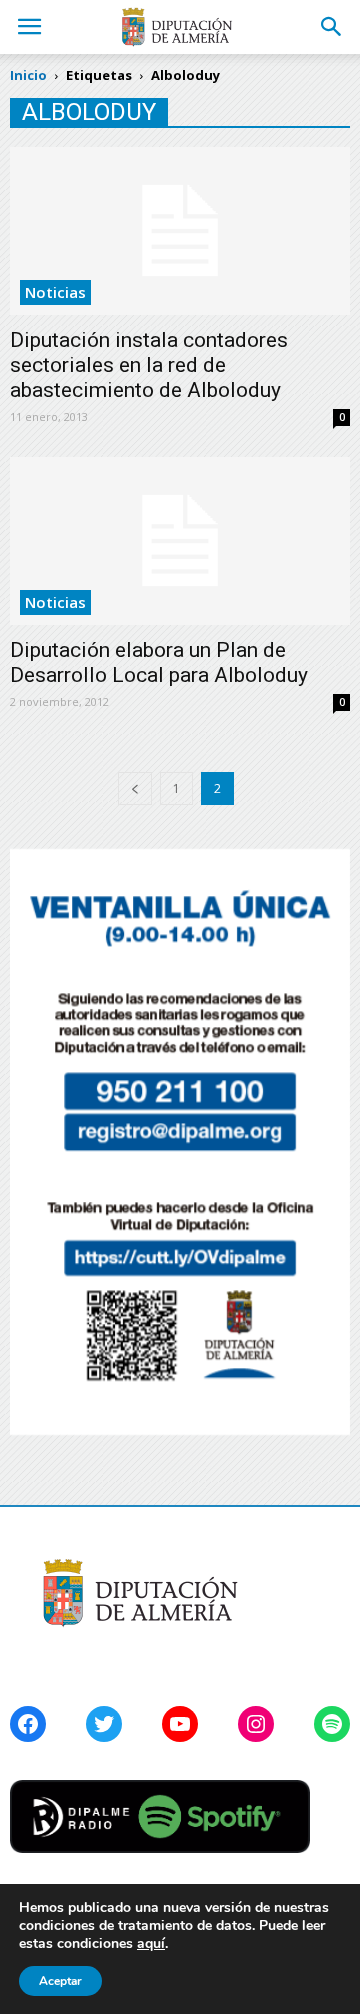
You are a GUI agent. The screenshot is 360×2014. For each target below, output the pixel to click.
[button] (332, 27)
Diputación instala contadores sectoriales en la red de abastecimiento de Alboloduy (149, 365)
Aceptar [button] (60, 1981)
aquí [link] (151, 1943)
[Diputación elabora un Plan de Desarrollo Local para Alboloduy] (180, 541)
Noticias (55, 292)
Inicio (28, 75)
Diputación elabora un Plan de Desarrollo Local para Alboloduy (159, 662)
